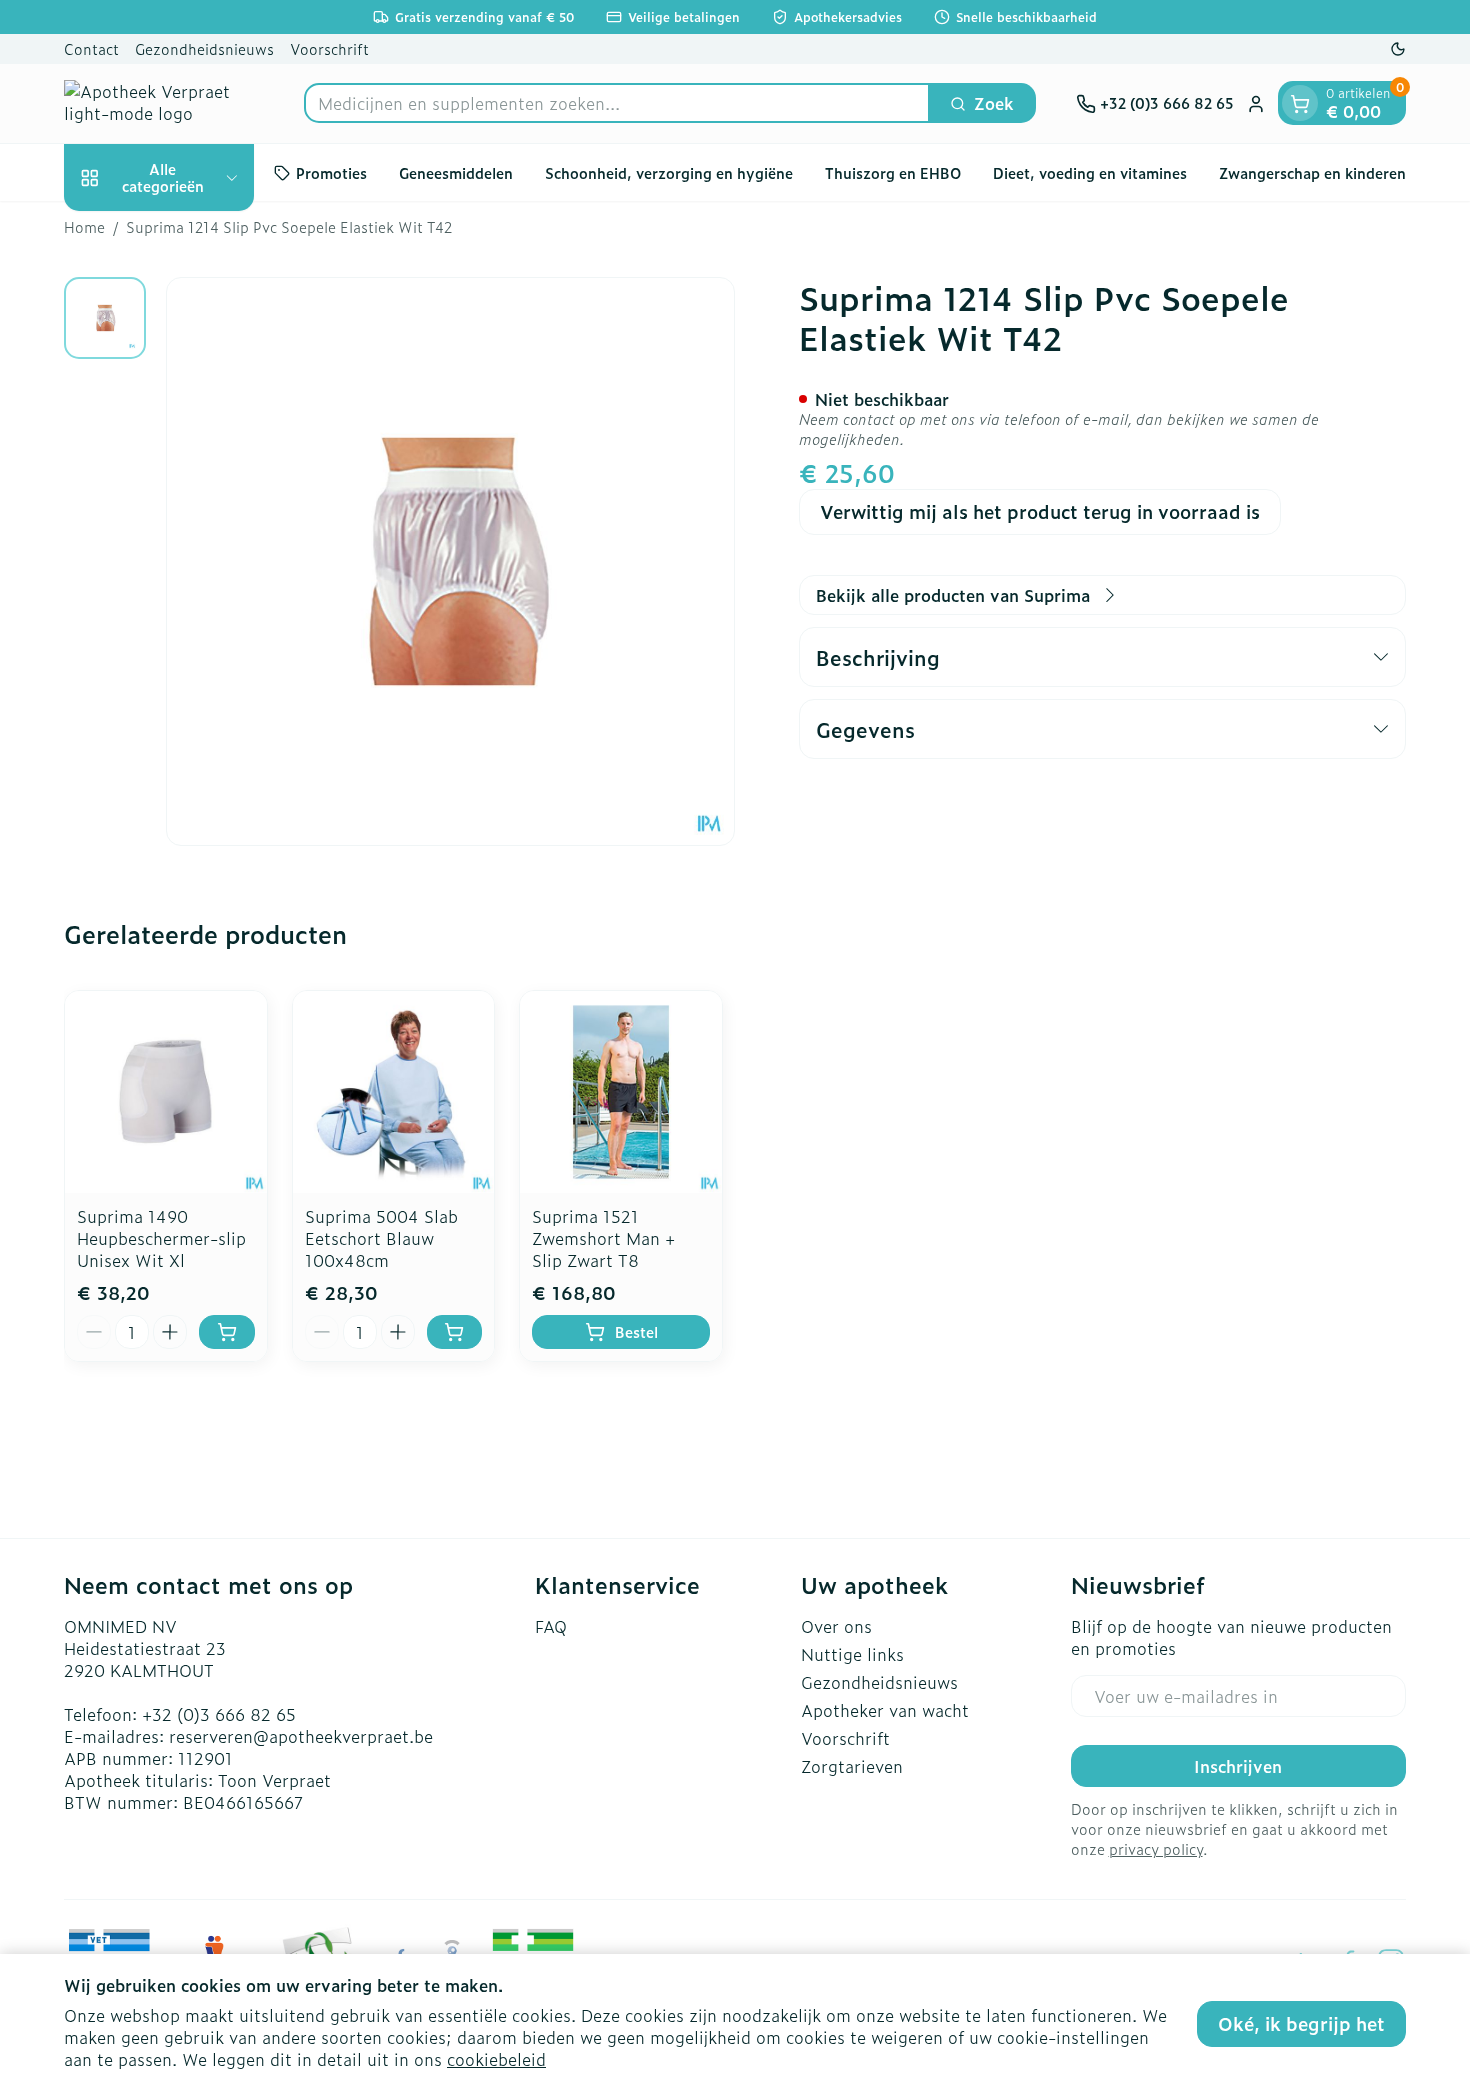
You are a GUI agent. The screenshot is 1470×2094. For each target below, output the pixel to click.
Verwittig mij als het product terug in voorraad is (1040, 511)
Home (84, 227)
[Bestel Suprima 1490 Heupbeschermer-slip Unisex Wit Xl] (227, 1332)
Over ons (836, 1626)
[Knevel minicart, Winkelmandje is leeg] (1300, 104)
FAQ (551, 1626)
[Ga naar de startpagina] (164, 103)
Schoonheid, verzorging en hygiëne (669, 172)
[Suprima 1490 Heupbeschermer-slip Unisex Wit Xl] (166, 1092)
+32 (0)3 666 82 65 (219, 1714)
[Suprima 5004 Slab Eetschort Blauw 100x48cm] (394, 1092)
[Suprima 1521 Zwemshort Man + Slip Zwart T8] (621, 1092)
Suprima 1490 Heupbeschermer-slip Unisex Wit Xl (161, 1238)
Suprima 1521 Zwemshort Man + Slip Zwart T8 (603, 1238)
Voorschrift (329, 48)
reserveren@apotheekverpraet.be (301, 1736)
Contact (91, 48)
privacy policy (1156, 1848)
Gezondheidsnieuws (204, 48)
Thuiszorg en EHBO (893, 172)
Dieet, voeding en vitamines (1090, 172)
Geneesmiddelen (456, 172)
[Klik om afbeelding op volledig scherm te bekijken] (450, 561)
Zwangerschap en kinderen (1312, 172)
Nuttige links (852, 1654)
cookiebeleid (496, 2059)
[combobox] (617, 104)
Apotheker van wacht (885, 1710)
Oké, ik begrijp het (1301, 2023)
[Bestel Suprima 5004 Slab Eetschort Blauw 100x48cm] (455, 1332)
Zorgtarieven (852, 1766)
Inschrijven (1238, 1766)
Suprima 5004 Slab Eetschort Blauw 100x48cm (381, 1238)
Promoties (331, 172)
